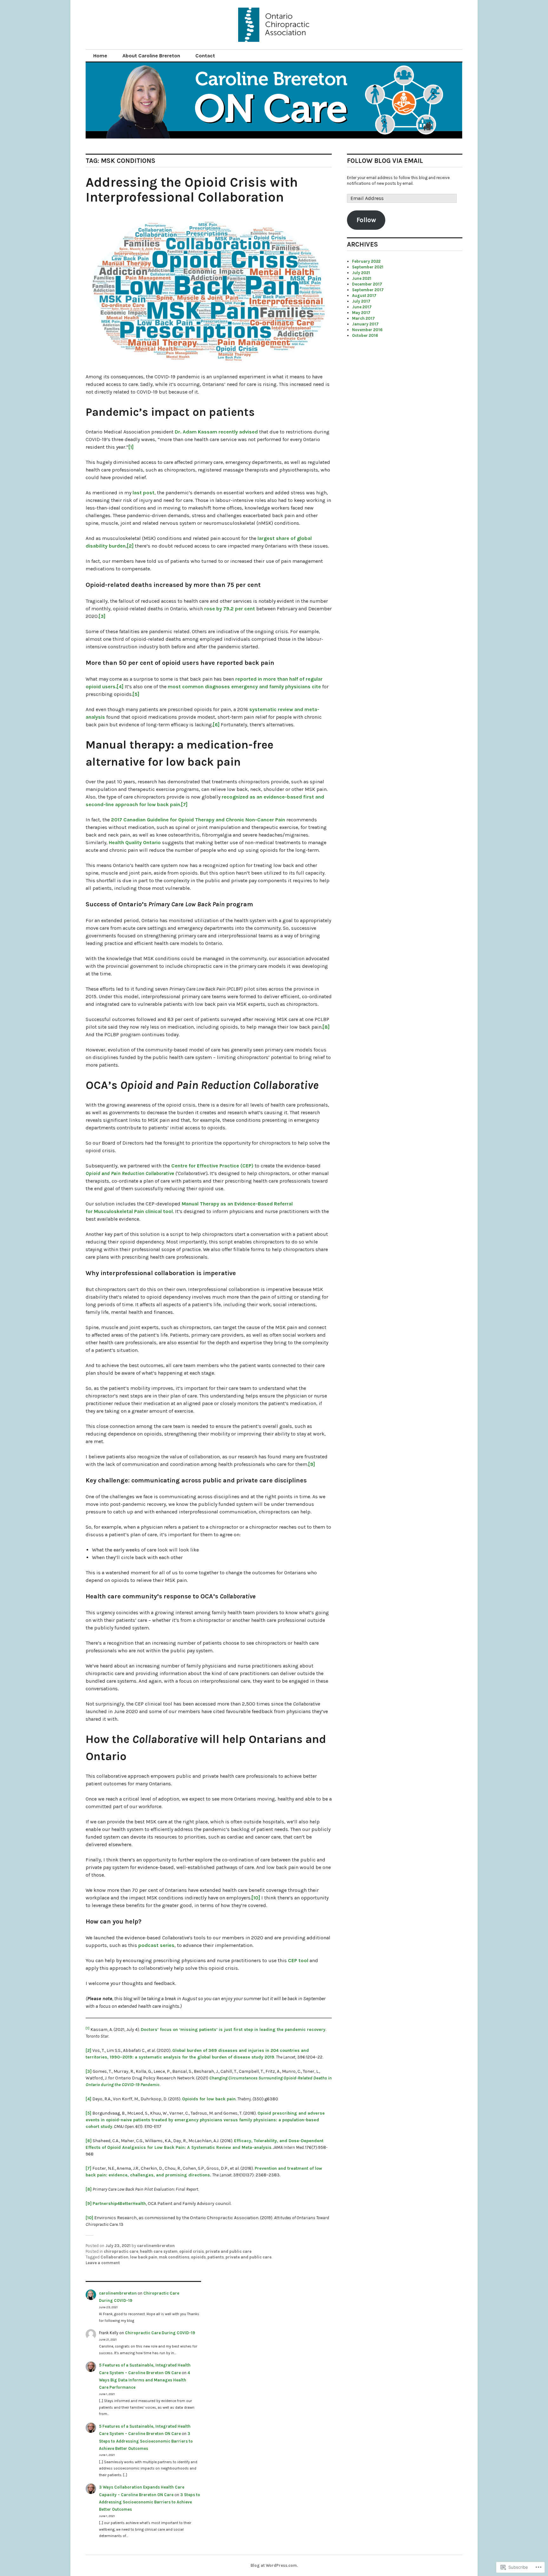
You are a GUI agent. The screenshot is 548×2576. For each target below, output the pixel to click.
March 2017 (363, 318)
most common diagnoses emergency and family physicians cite (244, 687)
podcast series (156, 1945)
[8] (326, 1027)
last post (144, 493)
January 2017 (365, 324)
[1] (131, 447)
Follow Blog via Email (385, 161)
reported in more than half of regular (279, 679)
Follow (366, 220)
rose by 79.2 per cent (230, 609)
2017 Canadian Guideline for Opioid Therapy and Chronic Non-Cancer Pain (198, 820)
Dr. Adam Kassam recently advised (216, 432)
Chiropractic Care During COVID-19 (160, 2333)
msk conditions (174, 2257)
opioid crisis (192, 2251)
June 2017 (362, 307)
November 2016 (367, 330)
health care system (159, 2251)
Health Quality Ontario (135, 842)
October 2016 (365, 335)
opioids (198, 2257)
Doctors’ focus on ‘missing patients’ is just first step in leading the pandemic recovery (233, 2030)
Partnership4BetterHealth (119, 2203)
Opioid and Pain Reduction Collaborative (130, 1173)
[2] (130, 546)
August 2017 (364, 296)
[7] (184, 804)
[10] (256, 1898)
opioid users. (101, 687)
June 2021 (362, 278)
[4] (120, 687)
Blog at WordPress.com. (274, 2565)
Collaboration (114, 2257)
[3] (102, 616)
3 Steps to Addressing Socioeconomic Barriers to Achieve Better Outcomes (146, 2441)
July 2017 (361, 301)
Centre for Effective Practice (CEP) (212, 1166)
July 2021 (361, 273)
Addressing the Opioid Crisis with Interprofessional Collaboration (192, 190)
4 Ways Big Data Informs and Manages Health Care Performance (144, 2380)
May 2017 (361, 313)
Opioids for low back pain (209, 2099)
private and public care (228, 2251)
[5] (136, 694)
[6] (216, 725)
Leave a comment (103, 2263)
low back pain (144, 2257)
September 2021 (368, 267)
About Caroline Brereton (151, 56)
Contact (205, 56)
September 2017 (368, 290)
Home (100, 56)
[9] (312, 1464)
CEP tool (298, 1960)
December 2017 (367, 284)
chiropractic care (121, 2251)
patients (216, 2257)
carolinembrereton (156, 2246)
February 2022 (366, 261)
